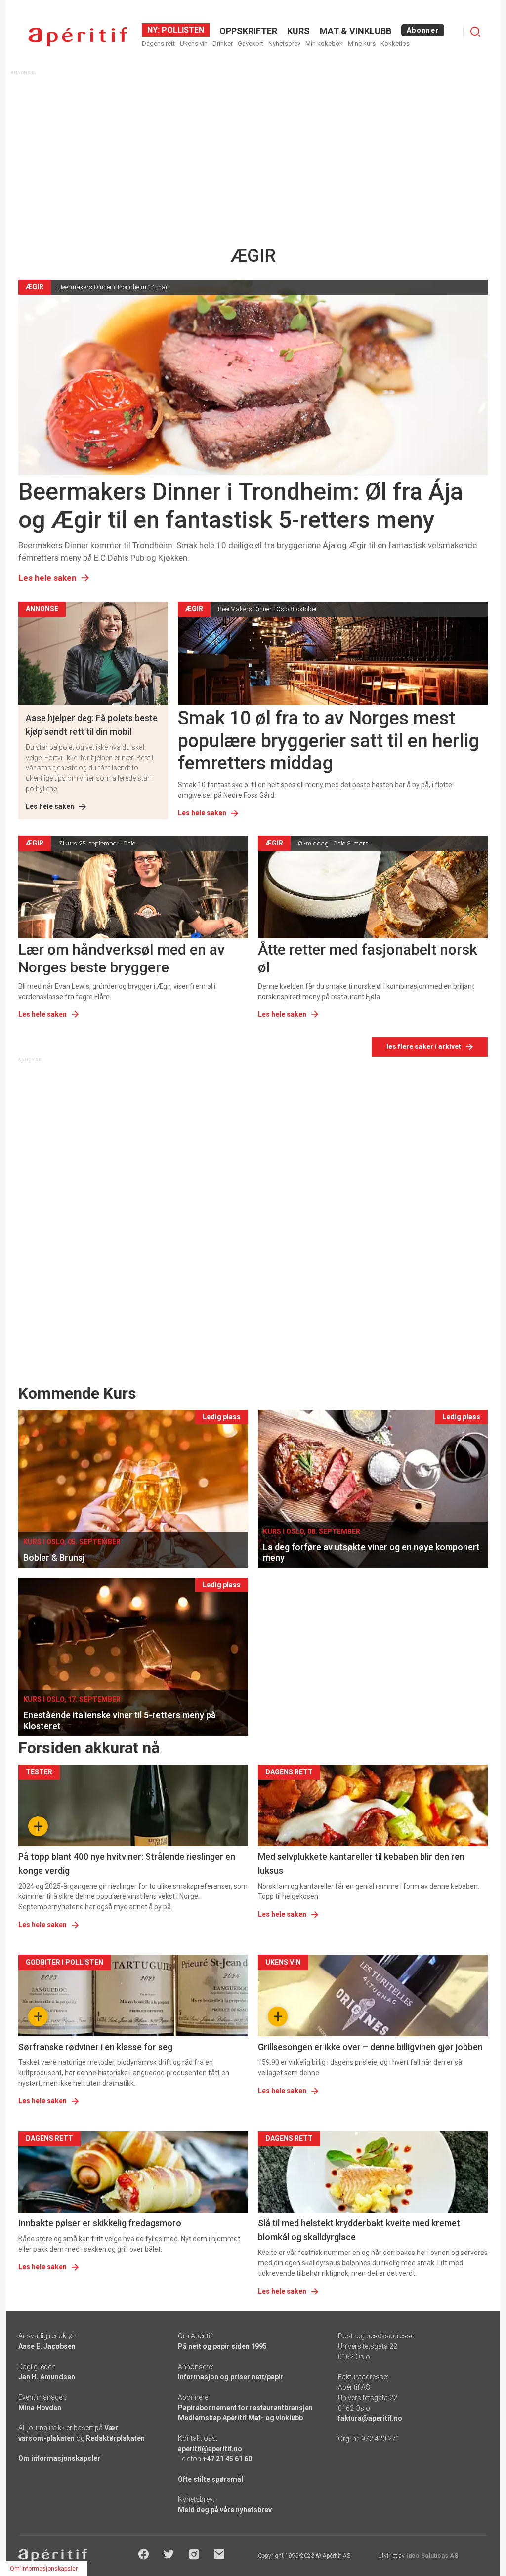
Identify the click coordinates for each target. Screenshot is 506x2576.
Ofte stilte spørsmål (211, 2479)
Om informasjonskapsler (59, 2458)
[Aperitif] (78, 37)
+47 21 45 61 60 (227, 2459)
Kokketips (395, 44)
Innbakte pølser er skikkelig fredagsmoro (100, 2223)
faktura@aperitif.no (370, 2418)
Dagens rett (158, 44)
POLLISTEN (182, 30)
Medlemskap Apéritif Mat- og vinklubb (240, 2418)
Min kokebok (324, 44)
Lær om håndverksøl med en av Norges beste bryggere (122, 958)
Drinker (223, 44)
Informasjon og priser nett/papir (231, 2377)
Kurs (298, 31)
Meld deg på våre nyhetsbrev (225, 2510)
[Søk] (475, 32)
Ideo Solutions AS (432, 2556)
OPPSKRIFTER (248, 31)
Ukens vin (194, 44)
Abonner (423, 30)
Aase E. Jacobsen (47, 2346)
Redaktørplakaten (115, 2438)
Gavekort (251, 44)
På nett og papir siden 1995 (222, 2346)
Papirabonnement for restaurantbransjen (245, 2408)
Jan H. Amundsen (47, 2377)
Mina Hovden (40, 2408)
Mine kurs (362, 44)
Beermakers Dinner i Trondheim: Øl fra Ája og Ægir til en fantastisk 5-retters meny (241, 506)
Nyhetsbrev (284, 44)
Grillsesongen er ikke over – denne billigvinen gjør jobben (370, 2047)
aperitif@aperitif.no (210, 2449)
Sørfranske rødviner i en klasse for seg (95, 2047)
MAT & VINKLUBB (356, 31)
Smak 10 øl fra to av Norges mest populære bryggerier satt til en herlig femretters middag (329, 741)
